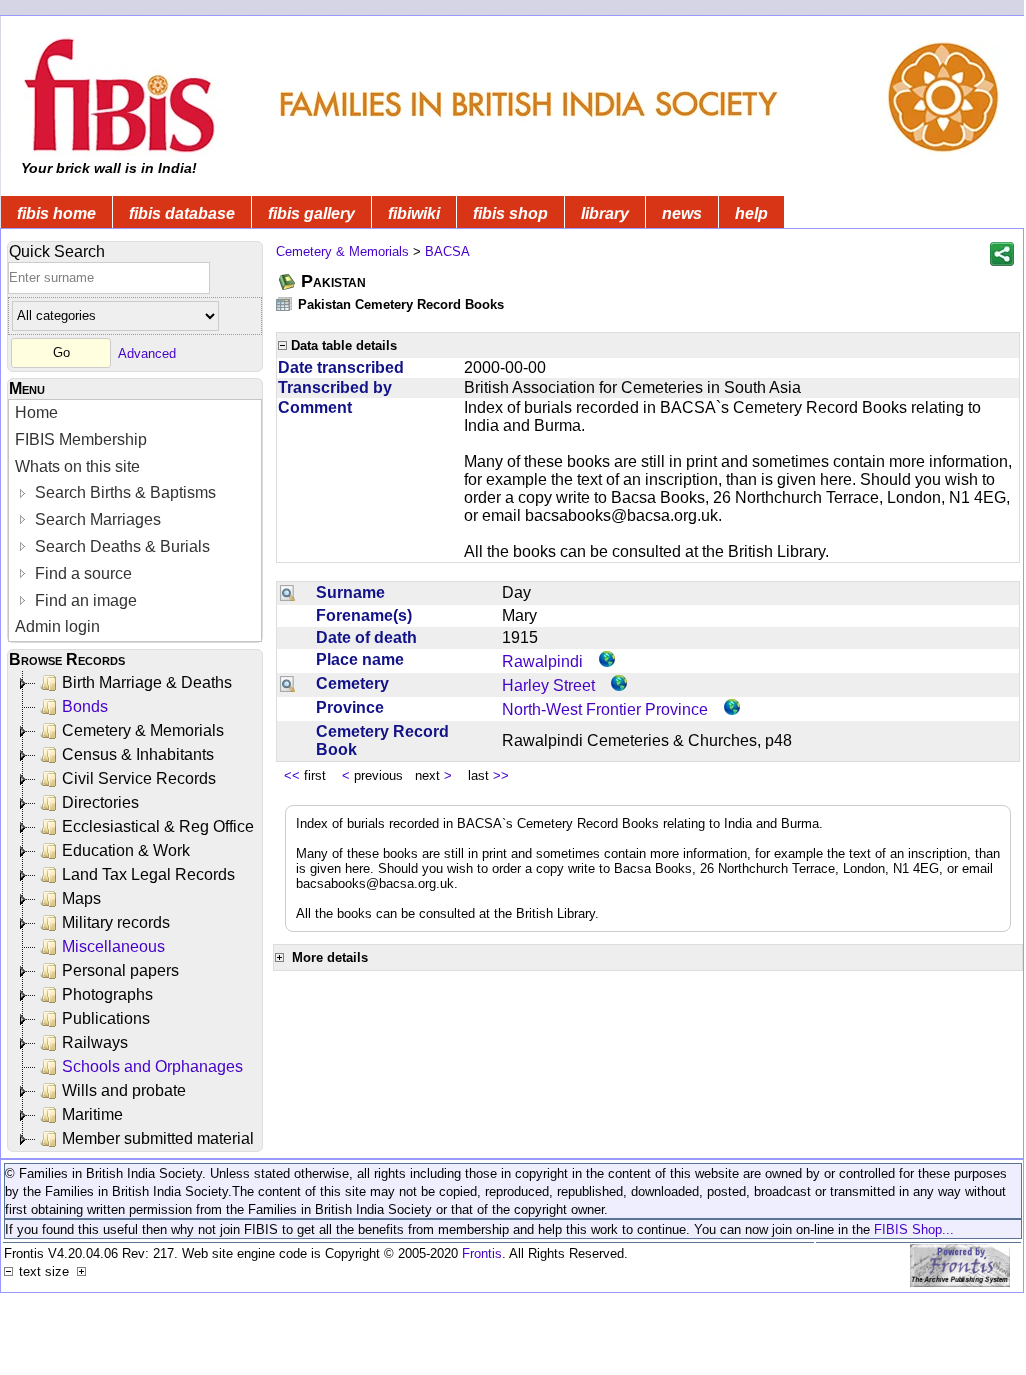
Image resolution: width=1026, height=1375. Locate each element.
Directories (100, 802)
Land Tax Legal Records (148, 874)
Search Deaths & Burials (120, 546)
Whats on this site (77, 466)
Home (36, 412)
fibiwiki (414, 213)
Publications (106, 1018)
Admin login (57, 626)
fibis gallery (311, 213)
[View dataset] (285, 303)
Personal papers (120, 970)
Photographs (107, 994)
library (605, 213)
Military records (116, 922)
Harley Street (548, 685)
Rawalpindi (542, 661)
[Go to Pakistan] (288, 281)
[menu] (135, 520)
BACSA (447, 251)
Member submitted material (158, 1138)
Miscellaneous (113, 946)
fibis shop (510, 213)
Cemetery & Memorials (143, 730)
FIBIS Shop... (914, 1229)
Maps (81, 898)
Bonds (85, 706)
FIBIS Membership (81, 439)
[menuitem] (135, 413)
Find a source (81, 573)
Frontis (482, 1253)
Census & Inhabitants (138, 754)
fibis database (182, 213)
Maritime (92, 1114)
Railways (95, 1042)
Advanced (147, 352)
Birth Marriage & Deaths (147, 682)
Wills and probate (124, 1090)
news (682, 213)
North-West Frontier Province (605, 709)
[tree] (136, 911)
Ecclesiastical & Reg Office (158, 826)
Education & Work (126, 850)
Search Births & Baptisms (123, 492)
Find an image (84, 600)
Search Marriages (96, 519)
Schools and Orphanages (152, 1066)
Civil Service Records (139, 778)
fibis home (56, 213)
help (751, 213)
